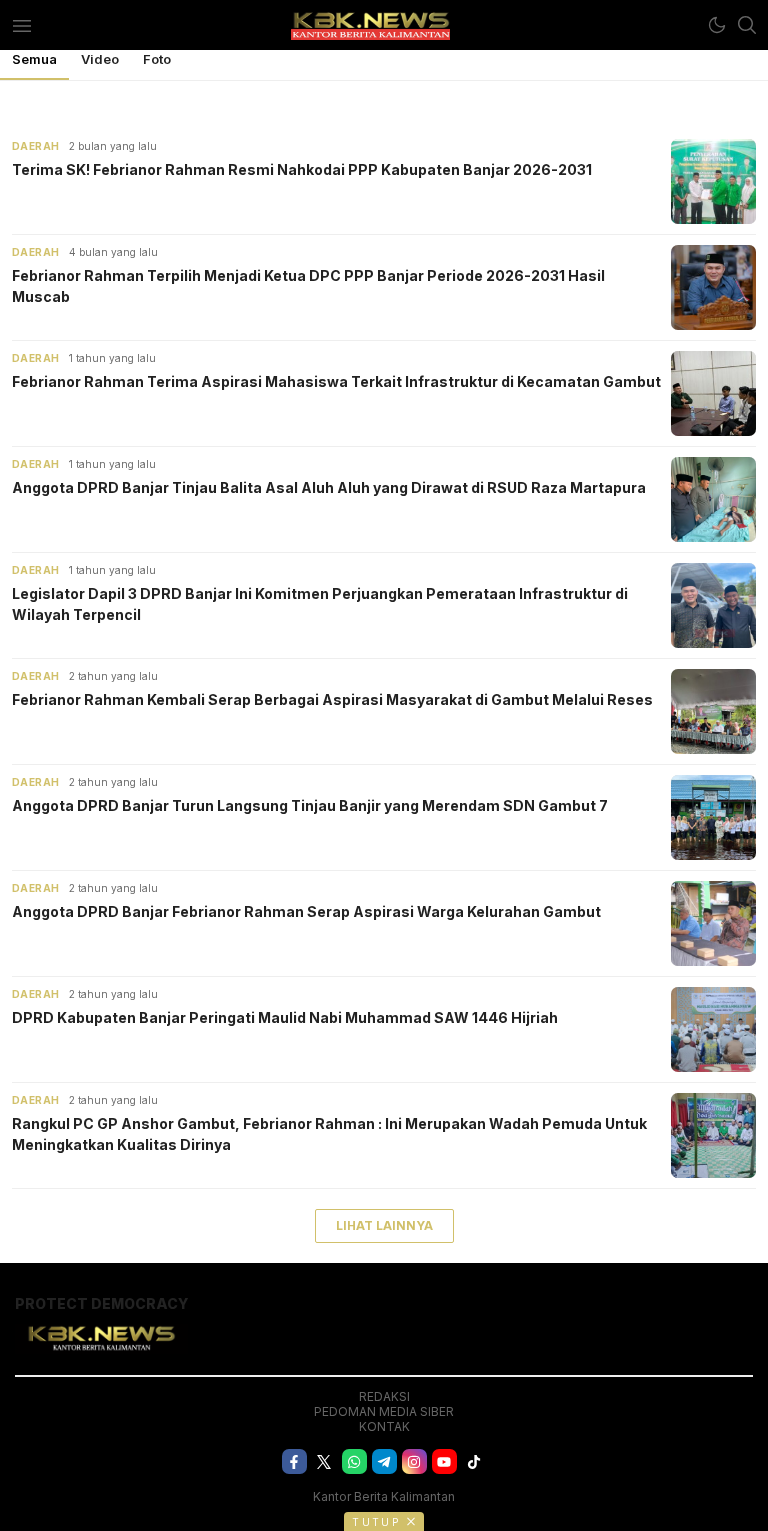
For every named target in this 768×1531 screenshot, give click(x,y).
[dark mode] (717, 25)
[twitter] (324, 1461)
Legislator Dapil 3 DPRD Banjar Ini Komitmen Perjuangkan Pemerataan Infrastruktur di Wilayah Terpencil (320, 604)
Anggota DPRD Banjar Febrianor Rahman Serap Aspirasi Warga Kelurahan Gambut (306, 911)
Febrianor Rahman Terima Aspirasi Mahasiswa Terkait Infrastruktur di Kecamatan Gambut (336, 381)
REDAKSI (384, 1396)
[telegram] (384, 1461)
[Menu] (21, 25)
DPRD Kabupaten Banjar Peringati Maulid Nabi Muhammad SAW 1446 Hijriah (285, 1017)
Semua (34, 59)
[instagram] (414, 1461)
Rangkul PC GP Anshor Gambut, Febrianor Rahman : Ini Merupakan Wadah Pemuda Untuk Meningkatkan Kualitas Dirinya (329, 1134)
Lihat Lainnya (384, 1225)
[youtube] (444, 1461)
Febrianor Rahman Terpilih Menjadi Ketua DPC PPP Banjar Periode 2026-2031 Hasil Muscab (308, 286)
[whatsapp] (354, 1461)
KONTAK (384, 1426)
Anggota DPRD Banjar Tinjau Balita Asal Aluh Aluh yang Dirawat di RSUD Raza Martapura (329, 487)
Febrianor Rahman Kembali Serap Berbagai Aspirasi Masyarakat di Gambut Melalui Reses (332, 699)
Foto (157, 59)
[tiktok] (474, 1461)
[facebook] (294, 1461)
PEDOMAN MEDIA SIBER (384, 1411)
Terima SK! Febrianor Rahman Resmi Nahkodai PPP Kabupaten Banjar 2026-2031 (302, 169)
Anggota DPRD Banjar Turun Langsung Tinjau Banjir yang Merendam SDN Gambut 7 (310, 805)
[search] (747, 25)
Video (100, 59)
